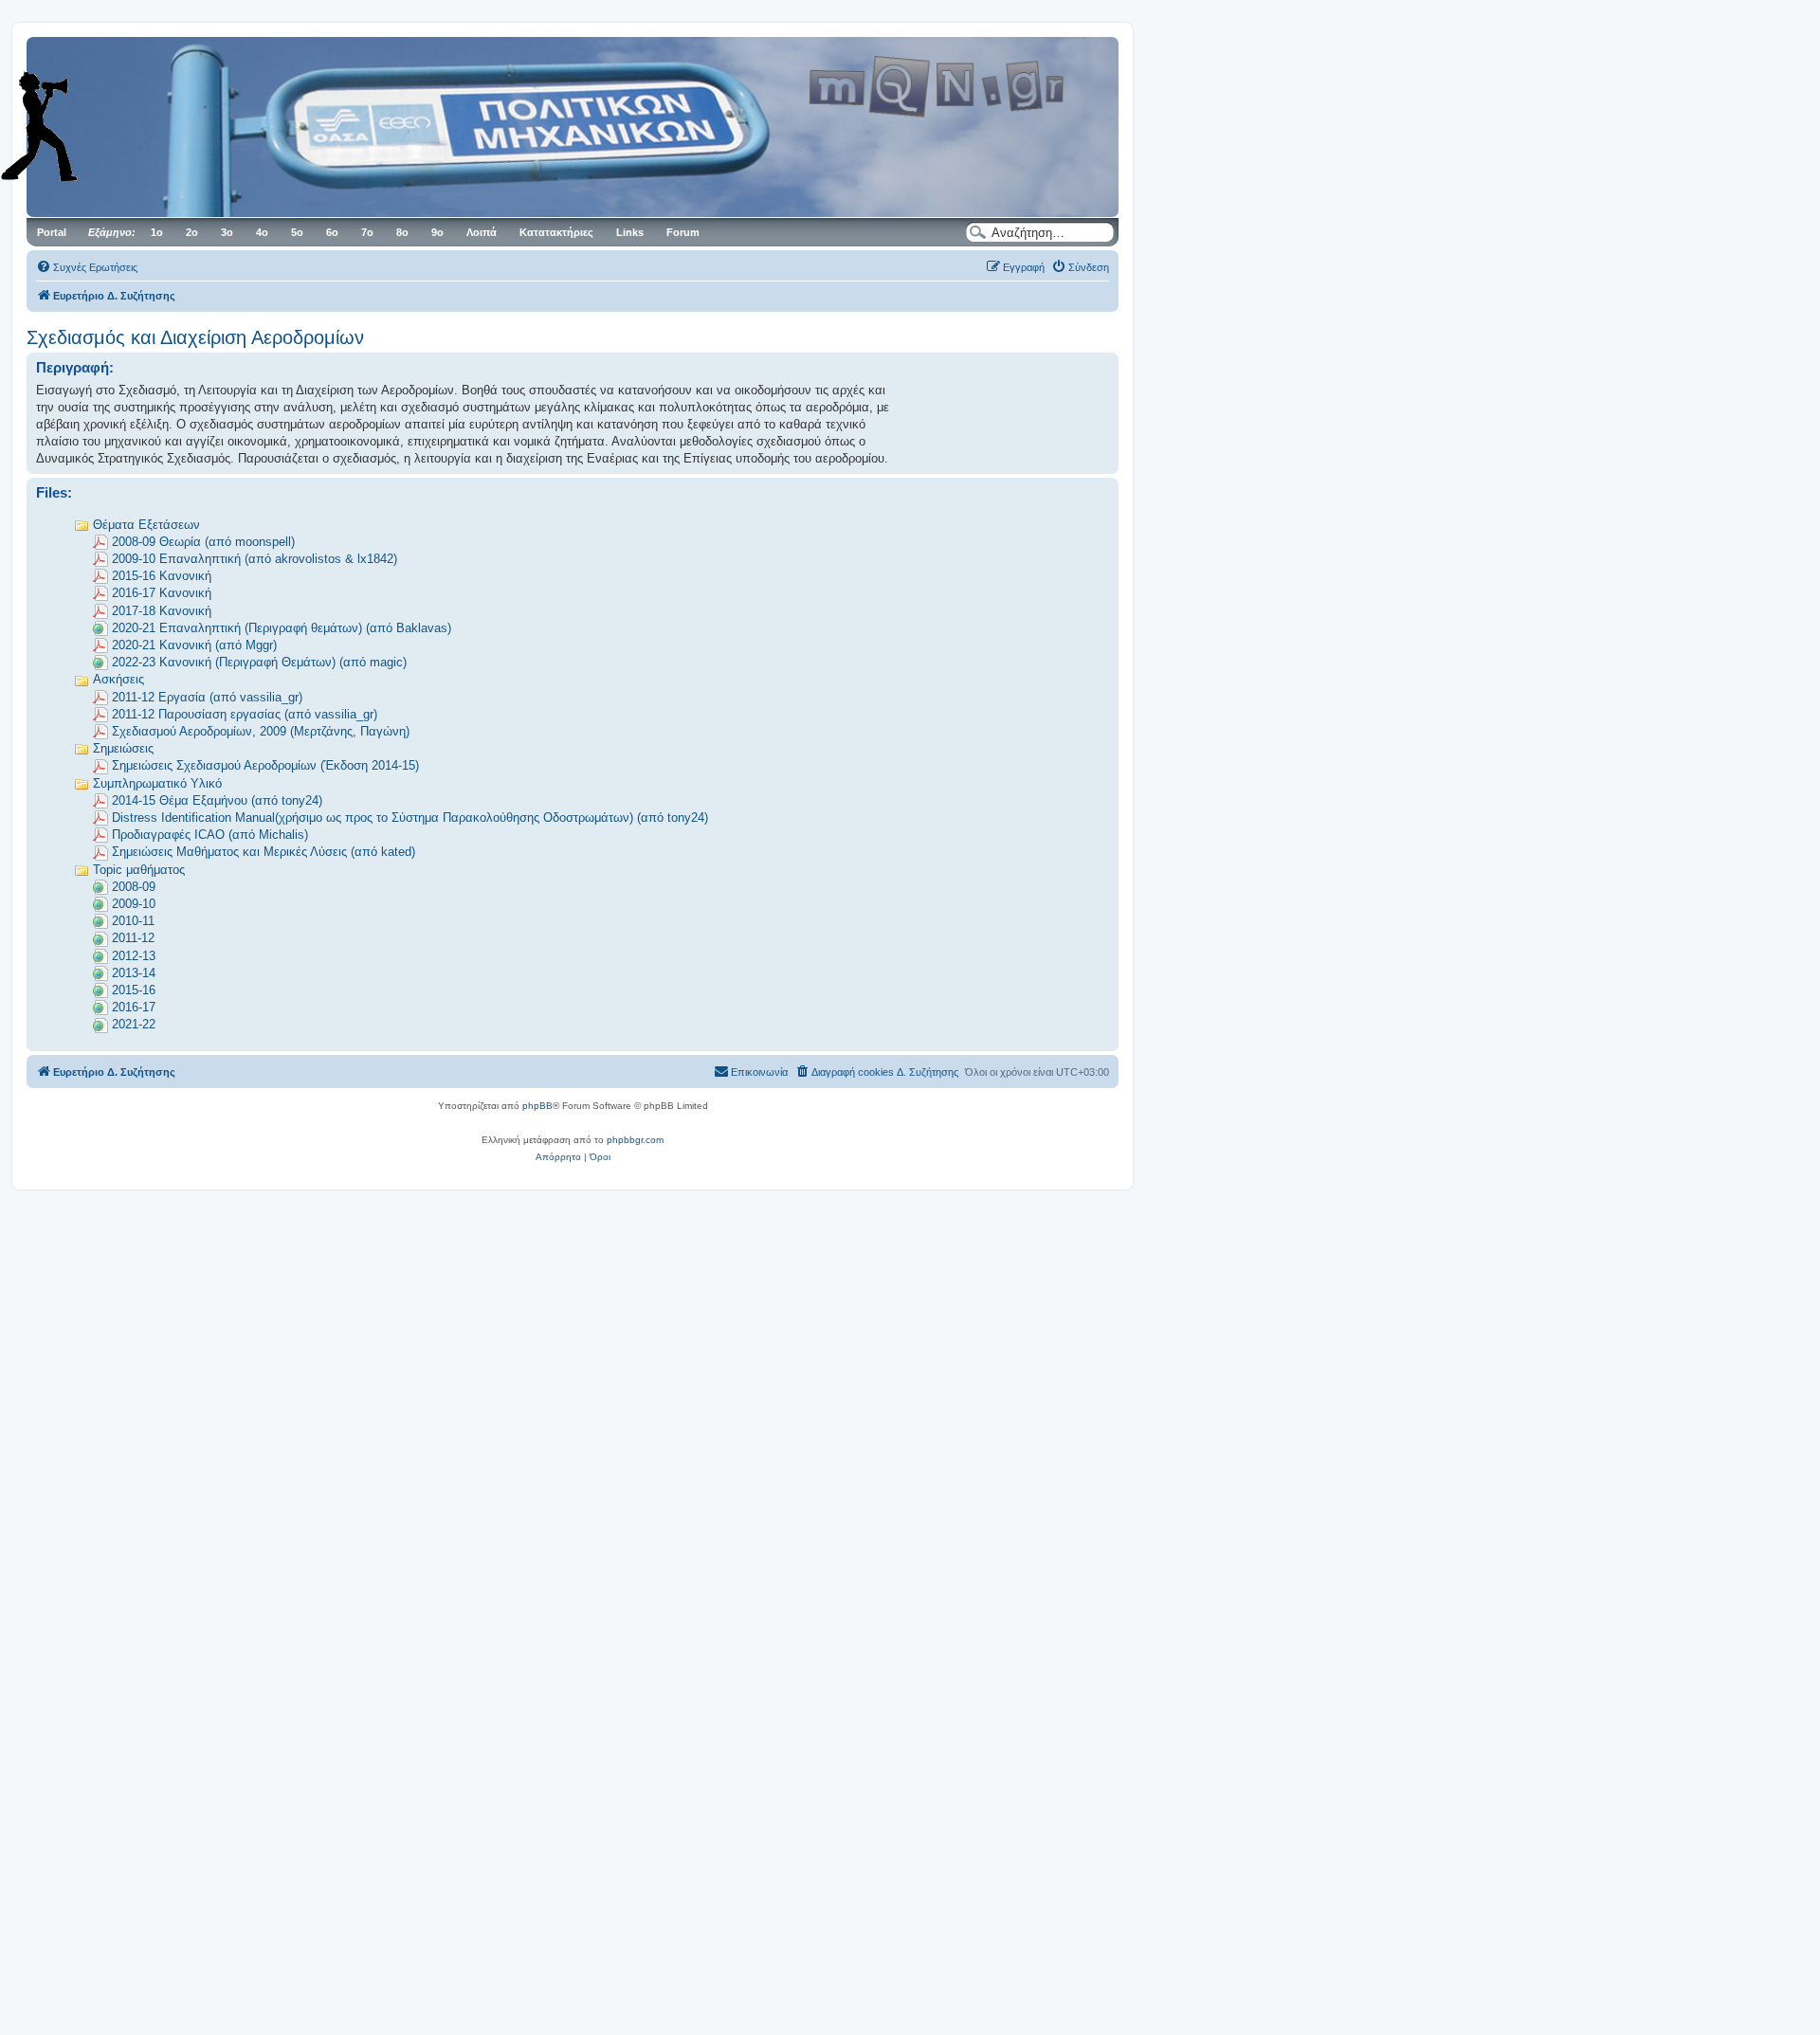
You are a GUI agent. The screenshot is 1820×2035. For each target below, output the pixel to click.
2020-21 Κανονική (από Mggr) (194, 645)
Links (630, 232)
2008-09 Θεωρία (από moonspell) (203, 542)
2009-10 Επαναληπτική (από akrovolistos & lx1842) (255, 559)
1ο (157, 232)
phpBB (537, 1106)
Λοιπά (482, 232)
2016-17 (134, 1007)
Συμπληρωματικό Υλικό (157, 783)
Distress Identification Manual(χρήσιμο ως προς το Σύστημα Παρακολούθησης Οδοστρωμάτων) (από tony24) (410, 818)
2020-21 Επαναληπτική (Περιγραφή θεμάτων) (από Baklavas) (282, 628)
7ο (367, 232)
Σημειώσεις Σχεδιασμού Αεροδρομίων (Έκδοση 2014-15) (265, 765)
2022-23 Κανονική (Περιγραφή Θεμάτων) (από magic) (259, 662)
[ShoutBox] (66, 126)
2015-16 (134, 990)
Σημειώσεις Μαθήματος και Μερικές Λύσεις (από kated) (264, 852)
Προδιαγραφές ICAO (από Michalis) (210, 835)
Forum (683, 232)
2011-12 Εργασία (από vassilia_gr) (207, 697)
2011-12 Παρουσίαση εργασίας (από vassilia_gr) (245, 714)
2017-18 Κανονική (162, 611)
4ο (262, 232)
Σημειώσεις (123, 748)
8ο (402, 232)
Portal (52, 232)
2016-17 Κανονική (162, 593)
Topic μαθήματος (139, 870)
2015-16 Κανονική (162, 576)
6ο (332, 232)
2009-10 (134, 904)
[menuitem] (87, 267)
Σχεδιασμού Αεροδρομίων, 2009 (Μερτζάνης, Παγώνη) (261, 731)
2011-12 (133, 938)
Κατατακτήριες (556, 232)
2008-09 (134, 887)
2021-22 (134, 1024)
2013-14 (134, 973)
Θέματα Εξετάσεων (146, 525)
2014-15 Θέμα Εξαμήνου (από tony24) (217, 800)
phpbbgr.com (635, 1140)
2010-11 (133, 921)
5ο (297, 232)
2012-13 (134, 956)
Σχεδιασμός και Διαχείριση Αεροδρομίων (195, 337)
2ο (192, 232)
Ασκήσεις (118, 679)
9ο (437, 232)
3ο (227, 232)
